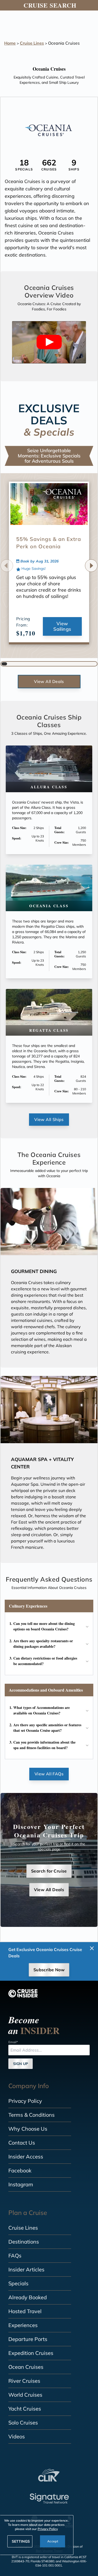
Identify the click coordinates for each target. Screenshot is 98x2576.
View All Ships (49, 1119)
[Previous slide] (7, 566)
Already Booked (28, 2297)
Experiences (23, 2325)
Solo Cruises (23, 2423)
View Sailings (62, 626)
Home (10, 43)
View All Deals (49, 681)
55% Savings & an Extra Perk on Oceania (49, 543)
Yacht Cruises (25, 2409)
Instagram (21, 2184)
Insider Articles (26, 2269)
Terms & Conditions (31, 2115)
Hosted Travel (25, 2311)
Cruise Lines (32, 43)
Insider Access (26, 2157)
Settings (21, 2541)
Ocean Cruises (26, 2367)
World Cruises (25, 2395)
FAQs (15, 2256)
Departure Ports (28, 2339)
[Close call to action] (92, 1948)
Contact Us (22, 2143)
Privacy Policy (25, 2101)
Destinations (24, 2242)
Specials (18, 2283)
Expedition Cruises (31, 2353)
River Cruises (24, 2381)
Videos (17, 2436)
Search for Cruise (49, 1871)
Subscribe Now (49, 1970)
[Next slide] (91, 566)
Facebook (20, 2170)
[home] (23, 1993)
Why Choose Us (28, 2129)
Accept (53, 2541)
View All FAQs (49, 1774)
